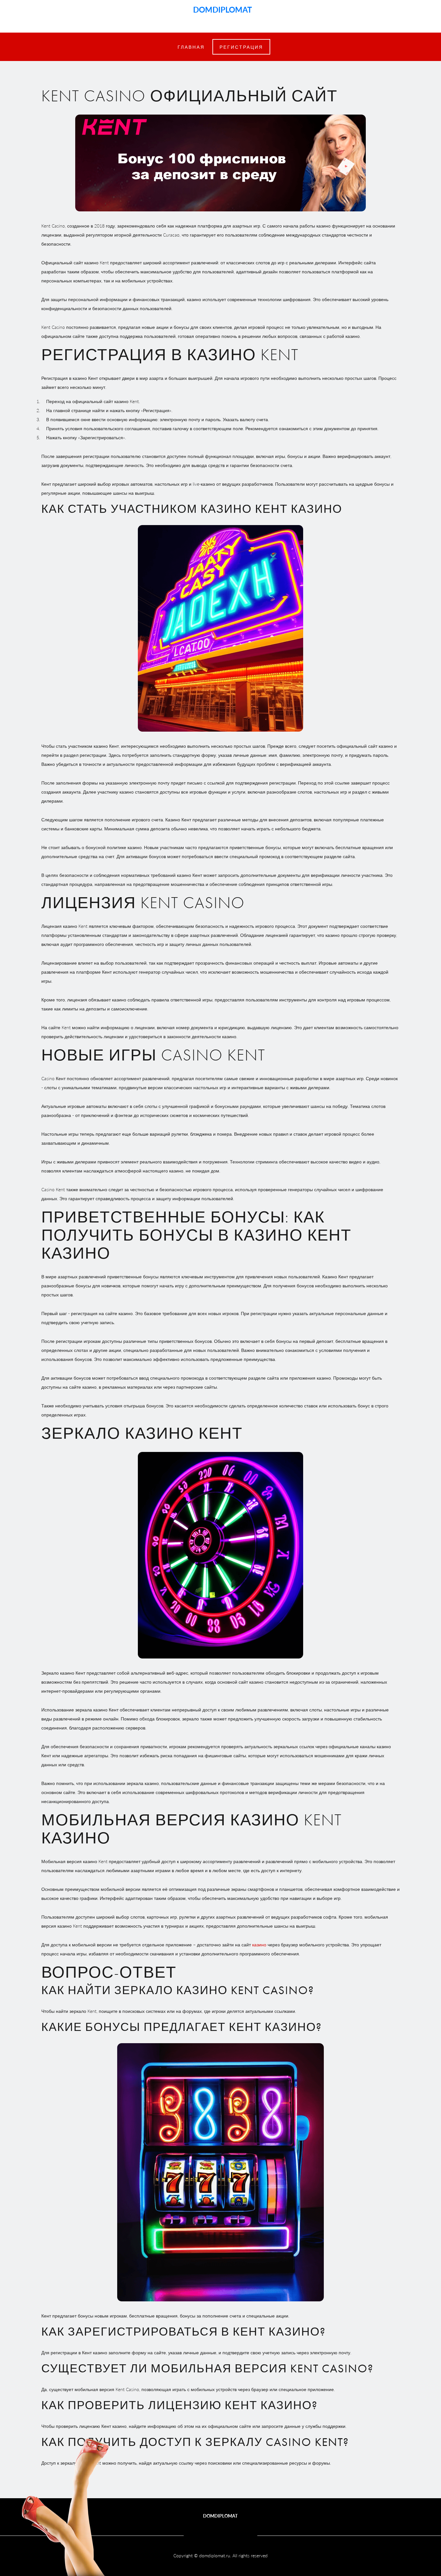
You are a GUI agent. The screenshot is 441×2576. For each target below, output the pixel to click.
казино (259, 1944)
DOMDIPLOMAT (221, 9)
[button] (241, 47)
